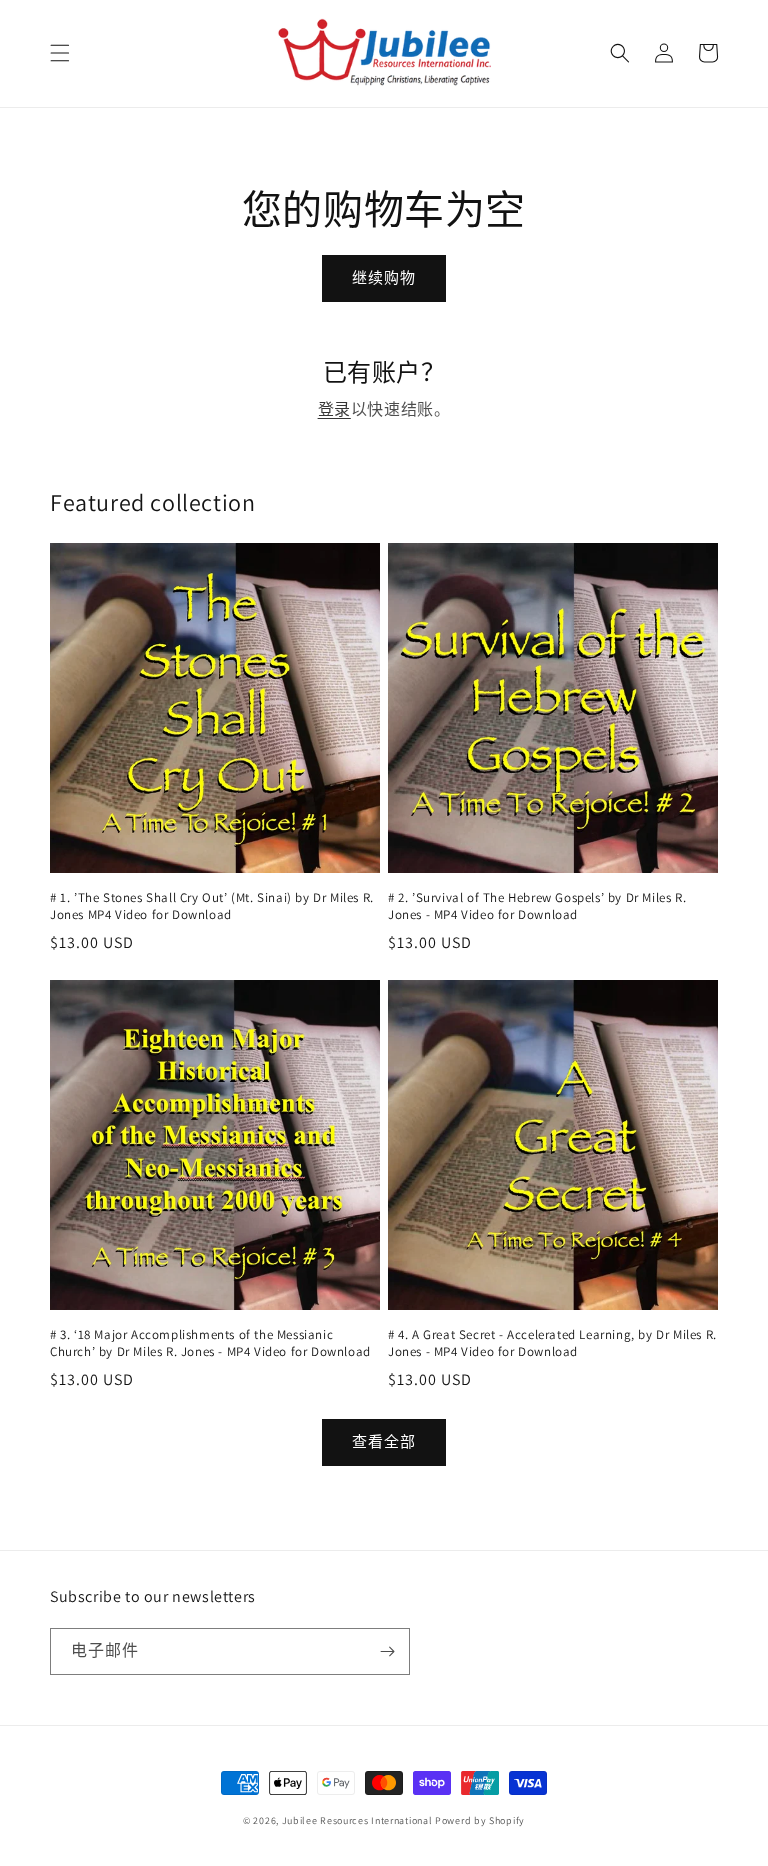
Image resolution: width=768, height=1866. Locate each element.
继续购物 (384, 277)
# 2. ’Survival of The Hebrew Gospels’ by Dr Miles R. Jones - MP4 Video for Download (537, 906)
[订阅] (387, 1651)
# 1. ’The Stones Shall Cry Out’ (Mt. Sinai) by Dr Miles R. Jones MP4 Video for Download (212, 906)
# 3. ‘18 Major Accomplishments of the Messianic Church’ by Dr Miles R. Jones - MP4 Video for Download (210, 1343)
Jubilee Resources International (357, 1820)
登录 (334, 409)
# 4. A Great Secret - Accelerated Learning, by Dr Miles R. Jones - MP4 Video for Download (552, 1343)
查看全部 (384, 1441)
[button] (60, 53)
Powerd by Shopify (480, 1820)
